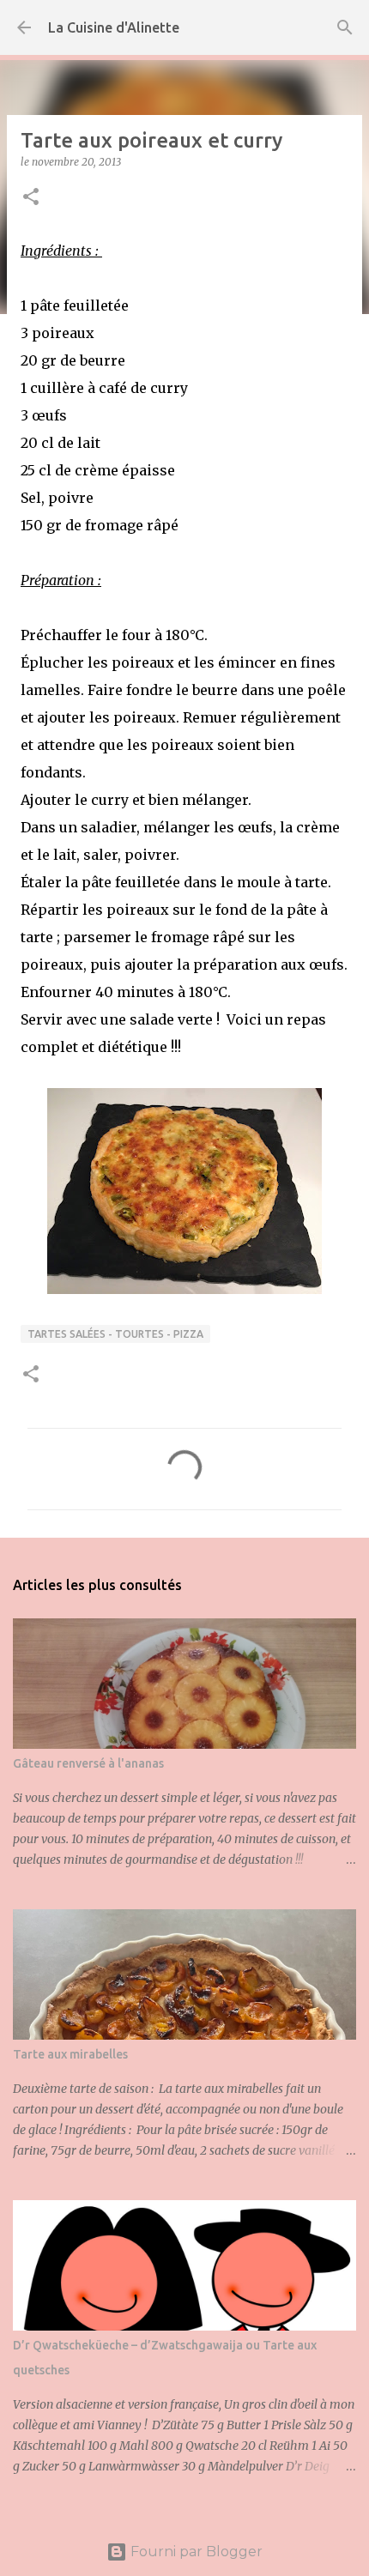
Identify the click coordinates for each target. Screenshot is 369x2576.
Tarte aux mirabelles (70, 2054)
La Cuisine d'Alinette (114, 27)
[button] (31, 198)
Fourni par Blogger (195, 2552)
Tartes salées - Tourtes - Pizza (115, 1334)
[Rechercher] (345, 27)
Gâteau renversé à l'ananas (88, 1763)
